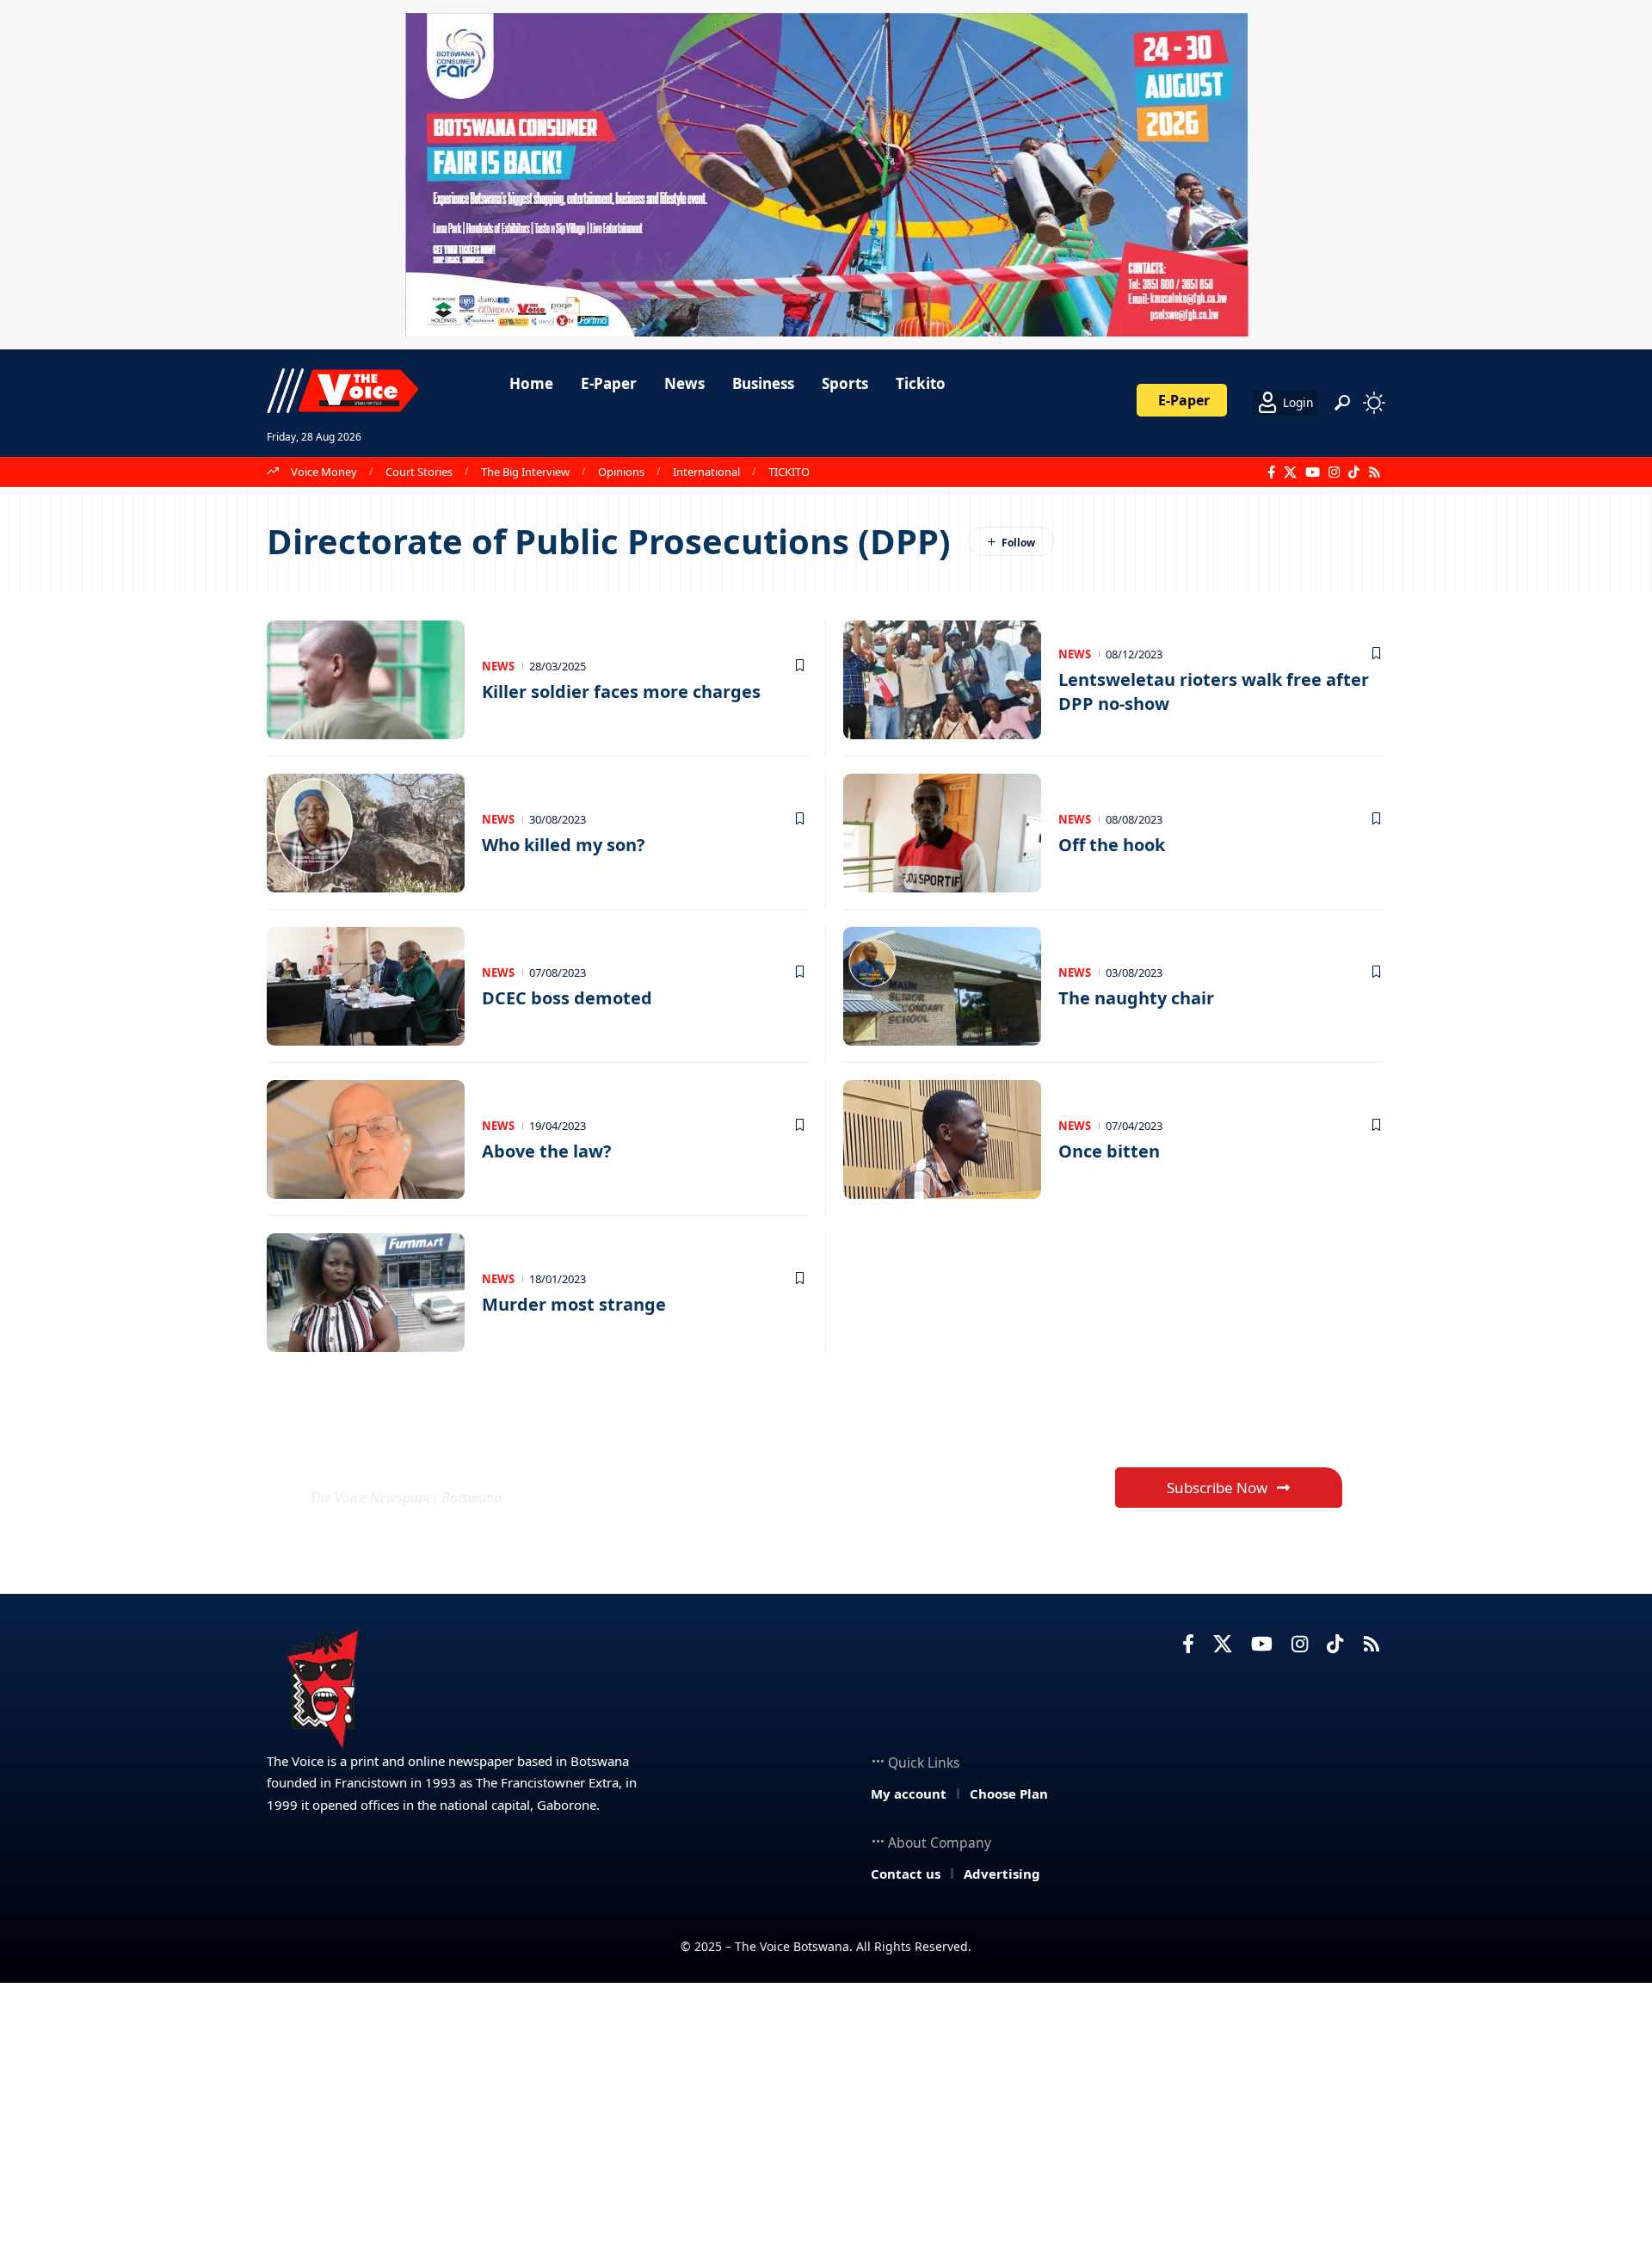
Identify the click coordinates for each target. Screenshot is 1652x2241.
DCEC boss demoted (567, 998)
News (498, 666)
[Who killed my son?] (366, 833)
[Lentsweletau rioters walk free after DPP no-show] (942, 680)
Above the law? (547, 1151)
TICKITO (789, 472)
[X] (1290, 472)
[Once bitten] (942, 1139)
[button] (1342, 403)
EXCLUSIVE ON (437, 1456)
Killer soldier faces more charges (621, 691)
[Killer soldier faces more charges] (366, 680)
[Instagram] (1334, 472)
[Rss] (1375, 472)
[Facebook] (1271, 472)
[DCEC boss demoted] (366, 986)
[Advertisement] (826, 2112)
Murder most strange (574, 1304)
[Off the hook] (942, 833)
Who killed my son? (564, 845)
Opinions (621, 472)
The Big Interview (525, 472)
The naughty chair (1136, 998)
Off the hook (1112, 845)
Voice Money (324, 472)
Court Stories (419, 472)
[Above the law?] (366, 1139)
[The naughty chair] (942, 986)
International (706, 472)
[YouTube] (1313, 472)
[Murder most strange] (366, 1293)
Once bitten (1109, 1151)
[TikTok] (1354, 472)
